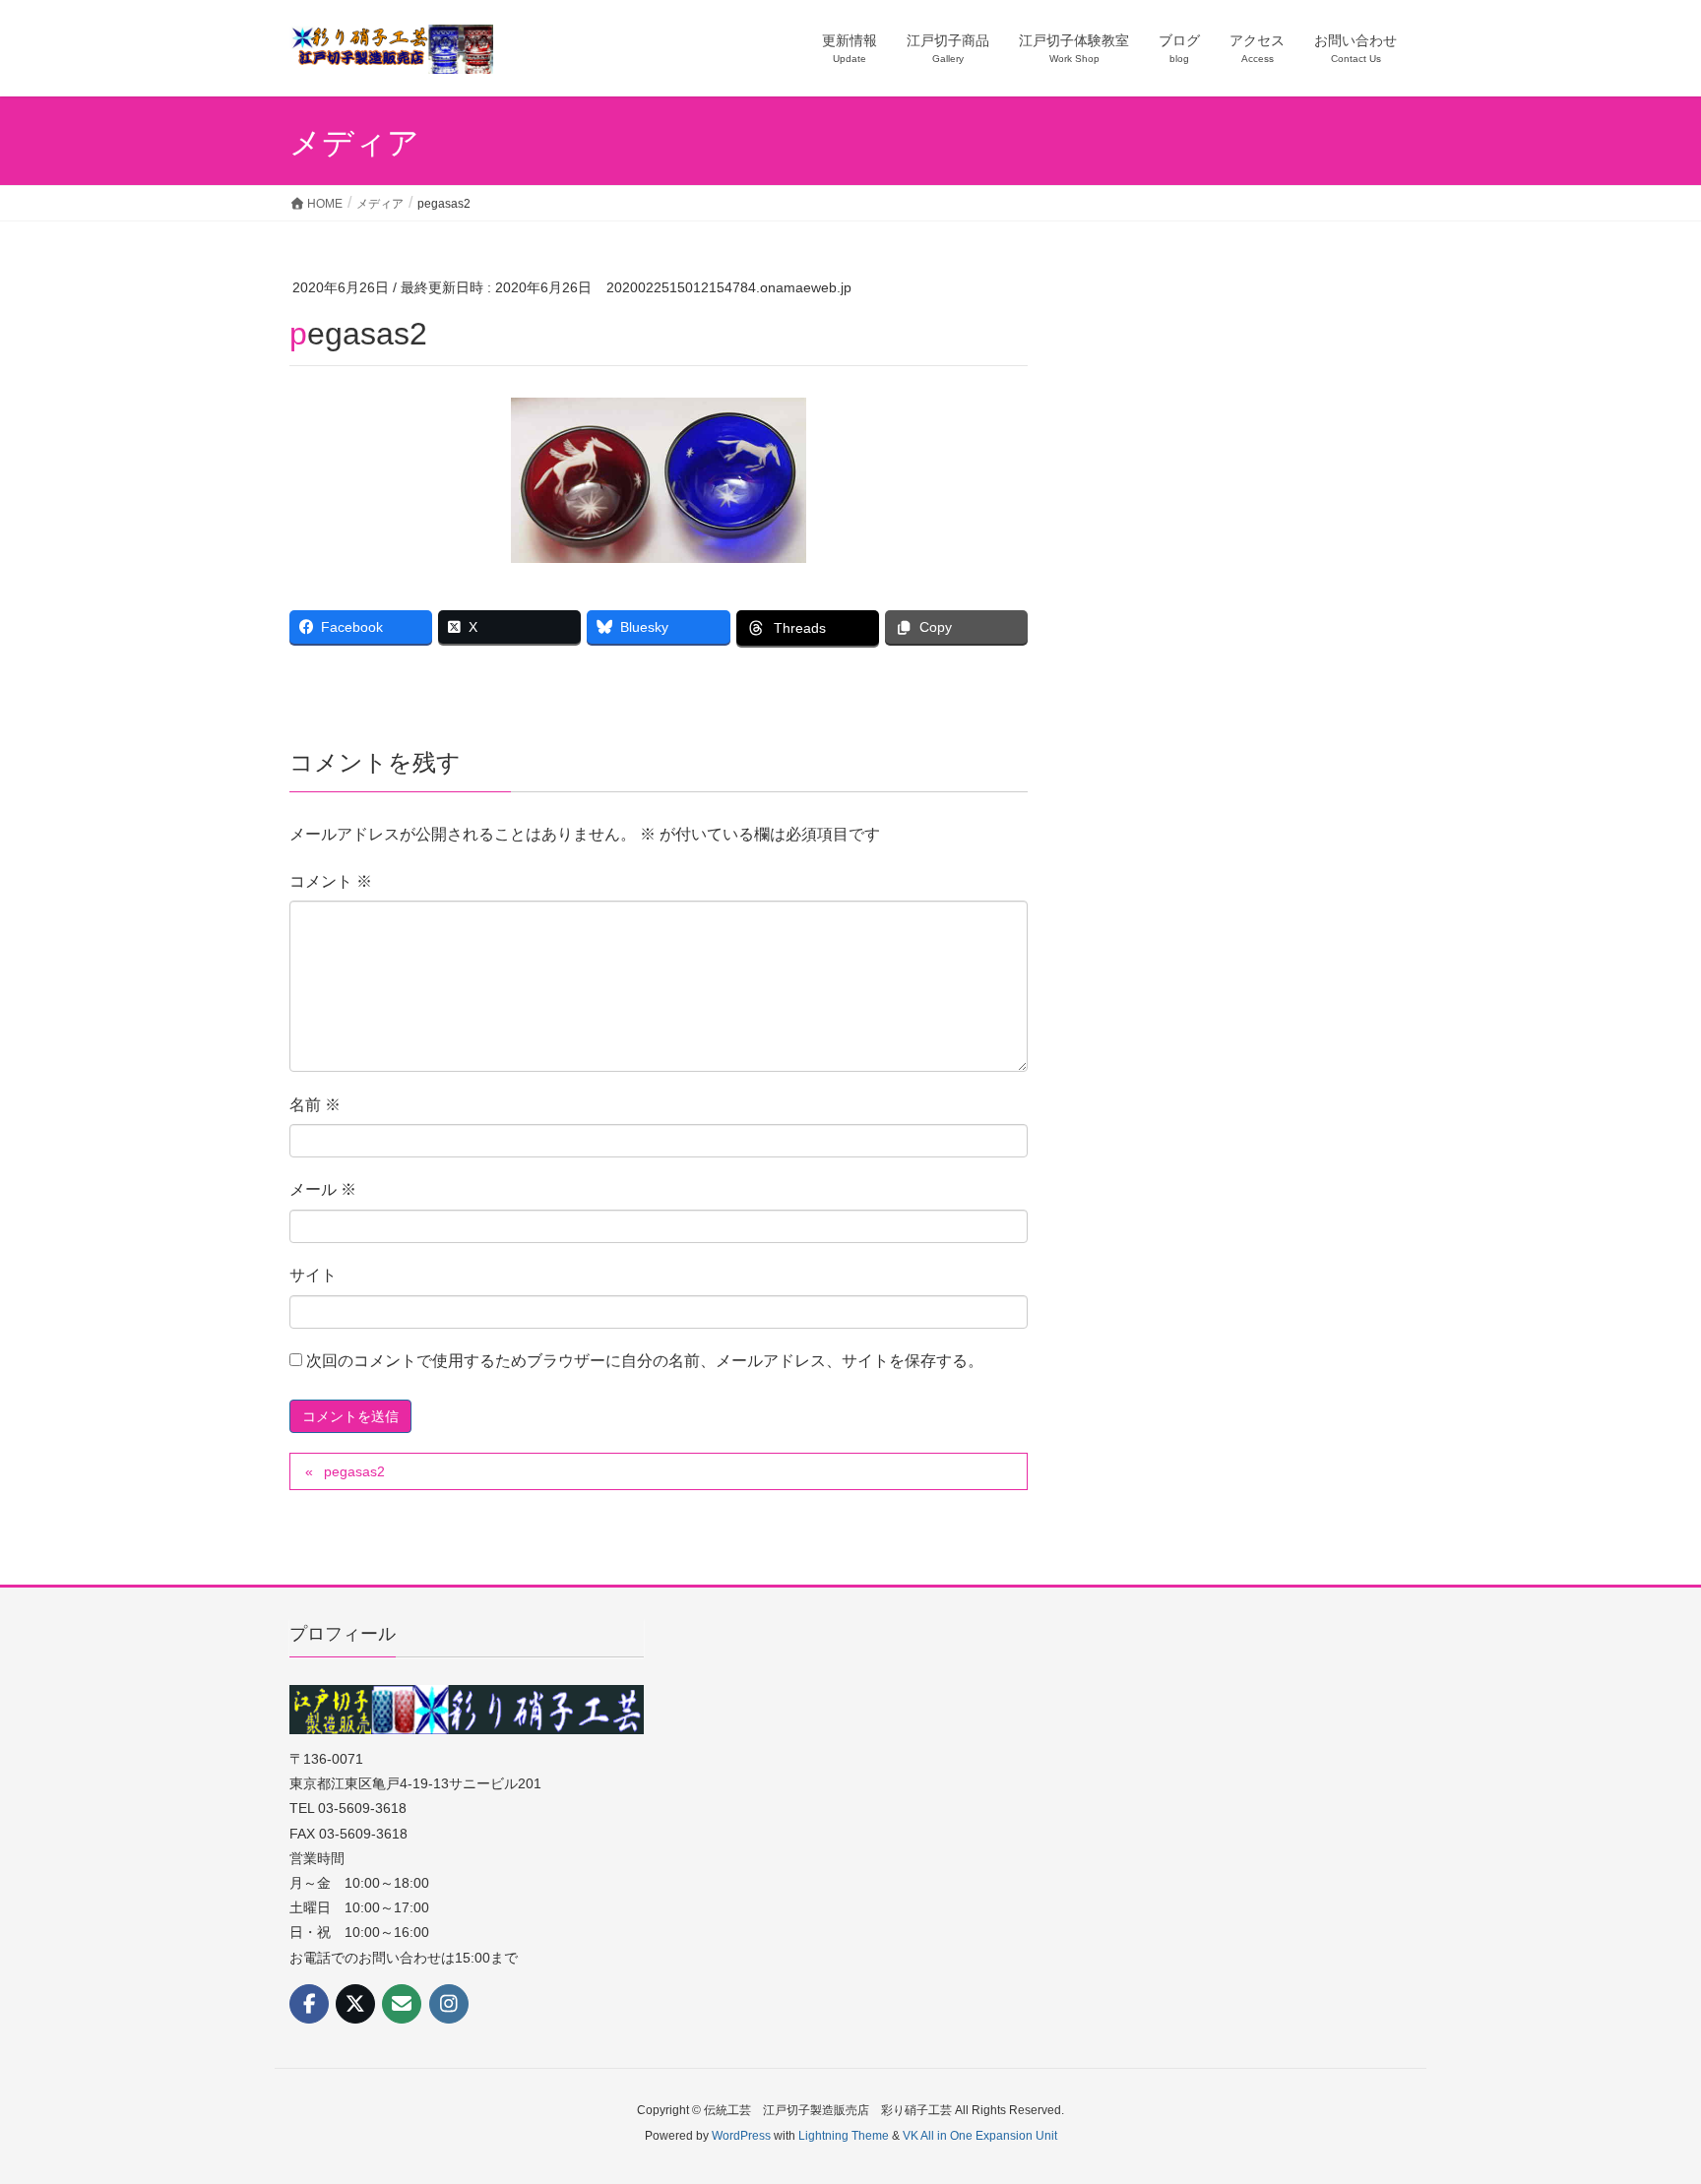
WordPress (741, 2136)
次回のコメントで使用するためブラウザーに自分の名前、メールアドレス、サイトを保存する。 (645, 1361)
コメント (331, 881)
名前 (315, 1105)
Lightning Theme (844, 2136)
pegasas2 (354, 1471)
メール (323, 1189)
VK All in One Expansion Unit (980, 2136)
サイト (313, 1275)
